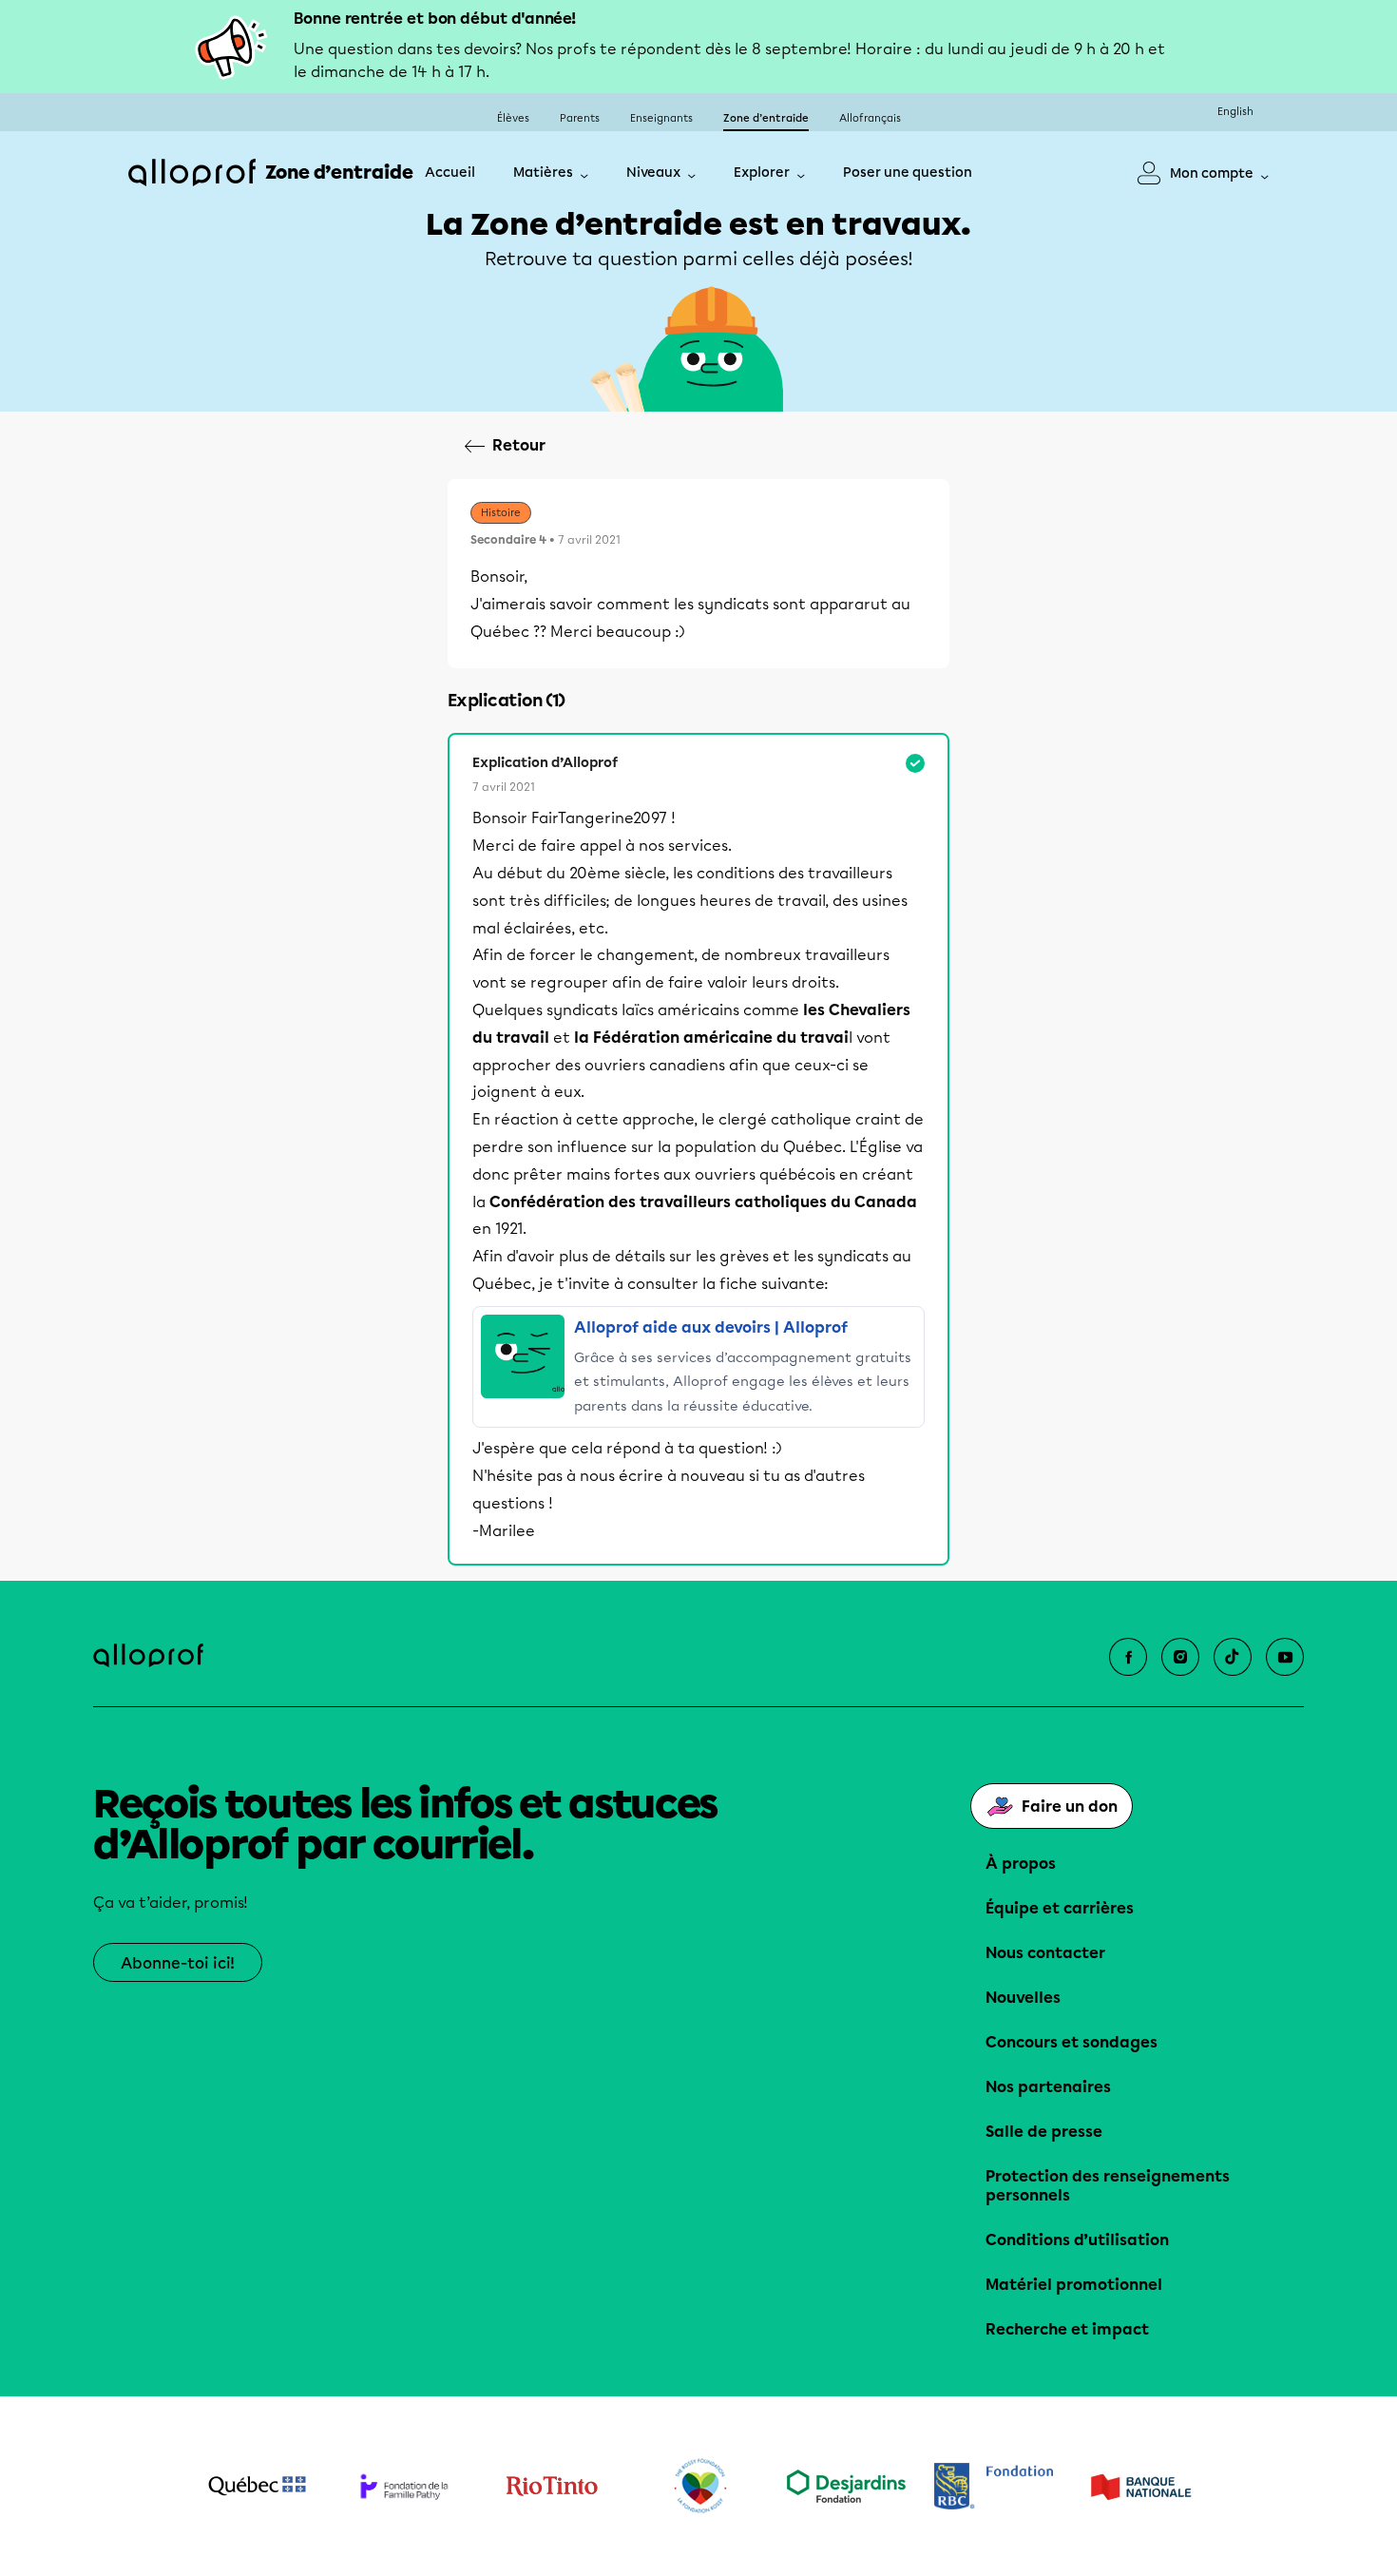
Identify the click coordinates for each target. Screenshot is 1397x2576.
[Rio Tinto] (552, 2487)
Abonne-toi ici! (178, 1963)
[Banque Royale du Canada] (994, 2486)
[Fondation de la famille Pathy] (404, 2486)
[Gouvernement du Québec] (257, 2486)
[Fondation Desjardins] (846, 2486)
